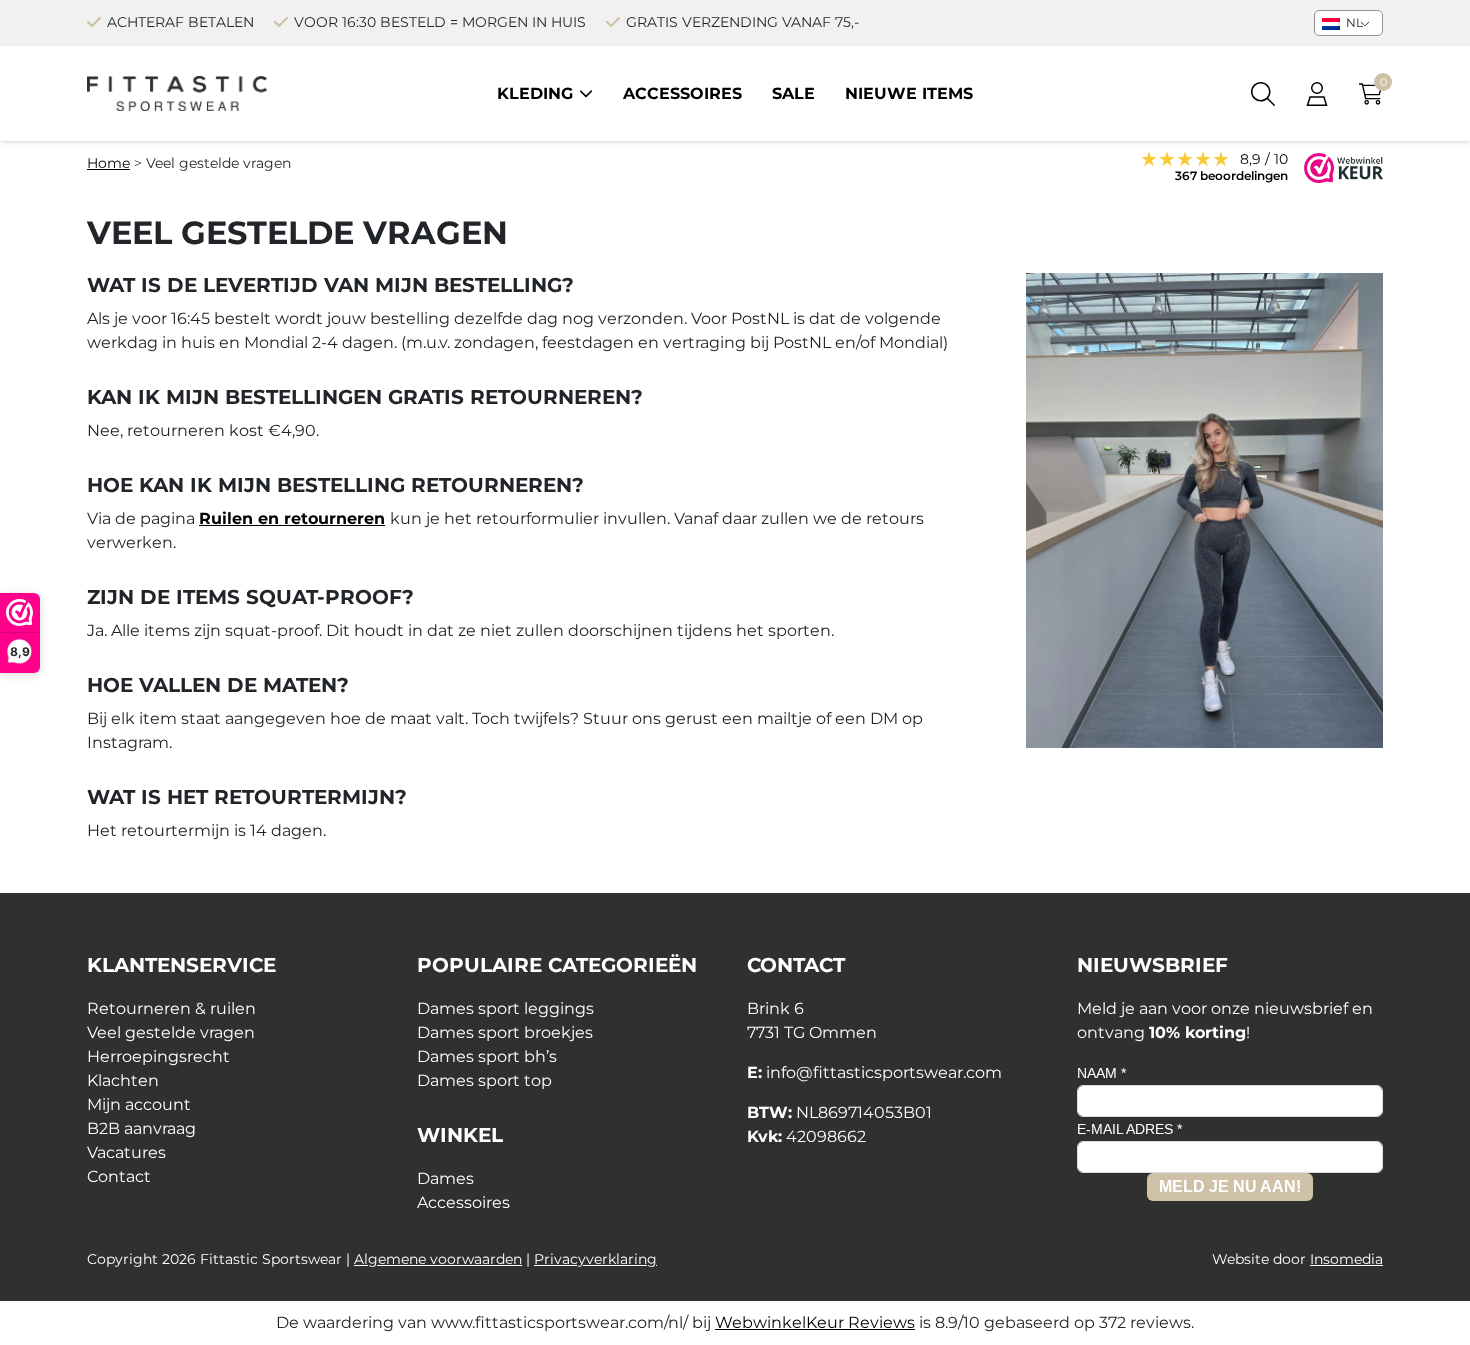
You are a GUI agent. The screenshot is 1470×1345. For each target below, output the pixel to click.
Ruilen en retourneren (292, 518)
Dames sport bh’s (487, 1056)
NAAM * (1101, 1073)
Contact (119, 1176)
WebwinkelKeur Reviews (815, 1322)
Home (108, 163)
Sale (793, 93)
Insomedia (1346, 1259)
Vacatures (126, 1152)
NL (1353, 22)
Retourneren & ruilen (171, 1008)
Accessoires (682, 93)
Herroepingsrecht (158, 1056)
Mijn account (139, 1104)
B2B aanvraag (141, 1128)
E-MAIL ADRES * (1129, 1129)
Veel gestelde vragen (171, 1032)
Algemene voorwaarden (438, 1259)
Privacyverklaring (595, 1259)
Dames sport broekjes (505, 1032)
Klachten (123, 1080)
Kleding (535, 93)
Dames (445, 1178)
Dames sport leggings (505, 1008)
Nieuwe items (909, 93)
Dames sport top (484, 1080)
